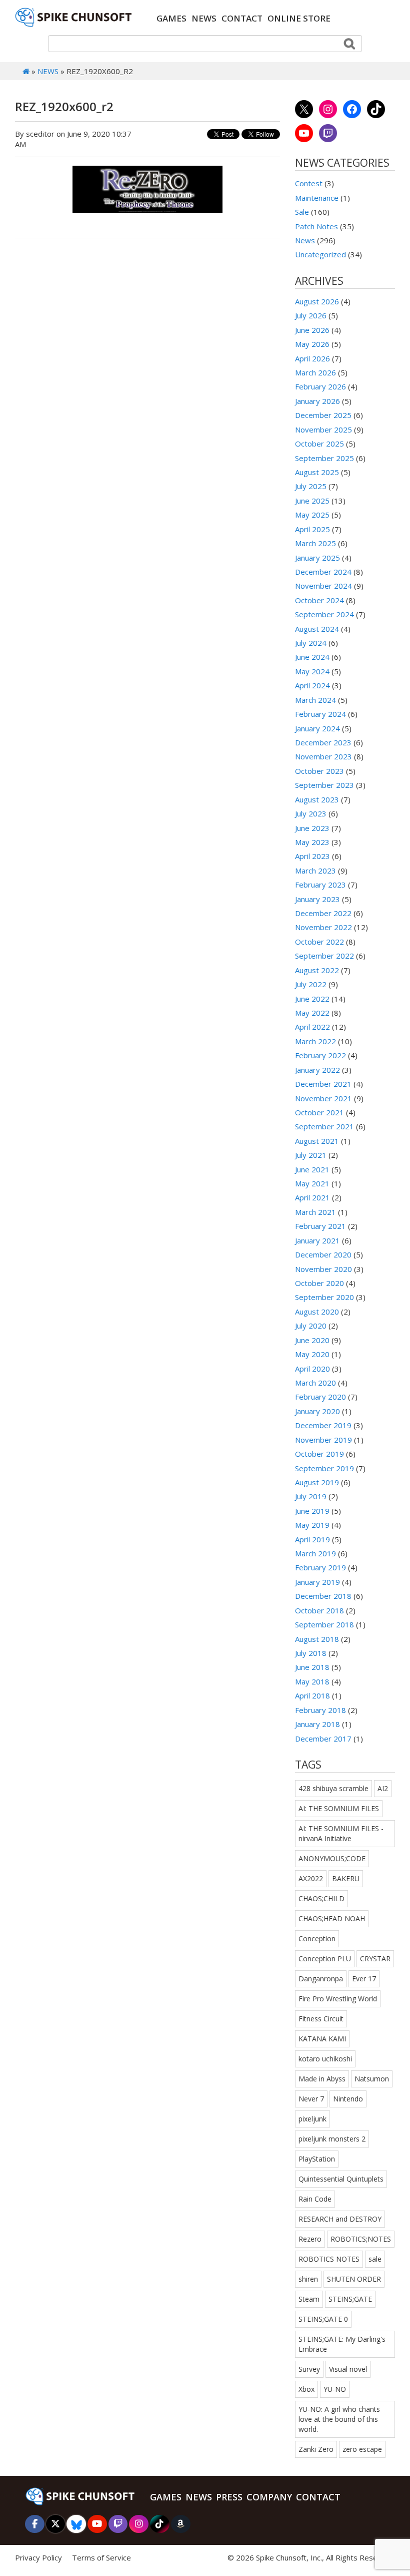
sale (375, 2259)
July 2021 (311, 1155)
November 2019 (323, 1440)
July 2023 (311, 813)
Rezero (310, 2239)
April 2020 (312, 1369)
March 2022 (315, 1041)
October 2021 (319, 1112)
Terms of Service (101, 2557)
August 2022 (317, 970)
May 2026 (312, 344)
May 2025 (312, 515)
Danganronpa (321, 1979)
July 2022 (311, 984)
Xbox (306, 2389)
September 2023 (324, 785)
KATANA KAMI (322, 2039)
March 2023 (315, 871)
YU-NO (335, 2389)
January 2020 (317, 1411)
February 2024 (320, 714)
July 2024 (311, 643)
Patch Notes (316, 226)
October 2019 (319, 1454)
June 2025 (312, 501)
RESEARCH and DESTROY (340, 2219)
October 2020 (319, 1283)
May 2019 (312, 1525)
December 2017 (323, 1739)
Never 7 (311, 2099)
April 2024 (312, 685)
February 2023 (320, 885)
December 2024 (323, 572)
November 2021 (323, 1098)
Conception (317, 1939)
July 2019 (311, 1496)
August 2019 (317, 1482)
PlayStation (317, 2159)
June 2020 (312, 1340)
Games (171, 18)
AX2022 (311, 1878)
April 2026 (312, 358)
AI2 (383, 1788)
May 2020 (312, 1354)
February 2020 (320, 1397)
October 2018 (319, 1610)
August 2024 (317, 629)
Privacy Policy (38, 2557)
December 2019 (323, 1425)
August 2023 (317, 799)
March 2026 (315, 372)
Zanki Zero (316, 2449)
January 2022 (317, 1070)
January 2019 (317, 1582)
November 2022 (323, 927)
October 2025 (319, 444)
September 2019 (324, 1468)
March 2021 (315, 1212)
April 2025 (312, 529)
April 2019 (312, 1539)
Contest (309, 183)
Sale (302, 212)
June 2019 (312, 1511)
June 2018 (312, 1667)
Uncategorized (320, 254)
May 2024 (312, 671)
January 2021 (317, 1240)
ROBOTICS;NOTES (361, 2239)
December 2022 (323, 913)
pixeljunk (312, 2119)
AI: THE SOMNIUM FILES (339, 1808)
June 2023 (312, 828)
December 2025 (323, 415)
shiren (308, 2279)
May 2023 (312, 842)
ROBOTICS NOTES (329, 2259)
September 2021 (324, 1126)
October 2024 (319, 600)
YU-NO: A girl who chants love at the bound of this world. (339, 2419)
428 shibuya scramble (333, 1788)
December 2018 (323, 1596)
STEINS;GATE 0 (323, 2319)
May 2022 (312, 1013)
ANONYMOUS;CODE (332, 1858)
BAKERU (346, 1878)
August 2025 (317, 472)
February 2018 (320, 1710)
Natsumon (372, 2079)
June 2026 (312, 330)
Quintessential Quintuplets (341, 2179)
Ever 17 (364, 1979)
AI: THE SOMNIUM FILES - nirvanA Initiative (341, 1833)
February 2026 (320, 386)
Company (269, 2497)
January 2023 (317, 899)
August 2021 (317, 1141)
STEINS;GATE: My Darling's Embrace (342, 2344)
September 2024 (324, 614)
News (204, 18)
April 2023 (312, 856)
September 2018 (324, 1624)
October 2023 (319, 771)
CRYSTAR (375, 1959)
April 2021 (312, 1197)
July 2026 (311, 315)
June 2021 (312, 1169)
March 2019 (315, 1553)
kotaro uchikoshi (325, 2059)
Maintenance (317, 198)
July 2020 (311, 1326)
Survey (309, 2369)
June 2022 (312, 999)
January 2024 (317, 728)
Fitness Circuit (321, 2019)
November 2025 (323, 430)
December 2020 (323, 1254)
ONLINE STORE (299, 18)
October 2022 (319, 942)
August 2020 (317, 1312)
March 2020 (315, 1383)
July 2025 (311, 486)
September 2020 (324, 1297)
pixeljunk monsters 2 (332, 2139)
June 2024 (312, 657)
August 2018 (317, 1639)
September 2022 (324, 956)
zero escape (362, 2449)
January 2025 (317, 558)
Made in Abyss (322, 2079)
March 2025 (315, 543)
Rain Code (315, 2199)
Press (229, 2497)
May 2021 (312, 1183)
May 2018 (312, 1681)
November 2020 (323, 1269)
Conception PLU (325, 1959)
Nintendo (348, 2099)
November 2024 (323, 586)
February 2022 (320, 1055)
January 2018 (317, 1724)
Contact (242, 18)
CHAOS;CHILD (321, 1898)
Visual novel (348, 2369)
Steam (309, 2299)
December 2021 (323, 1084)
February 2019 (320, 1567)
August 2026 (317, 301)
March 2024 (315, 700)
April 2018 (312, 1695)
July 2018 (311, 1653)
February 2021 (320, 1226)
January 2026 (317, 401)
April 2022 (312, 1027)
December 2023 (323, 742)
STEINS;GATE (350, 2299)
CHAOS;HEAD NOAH (332, 1918)
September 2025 (324, 458)
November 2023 (323, 756)
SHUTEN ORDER (354, 2279)
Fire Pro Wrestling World (338, 1999)
